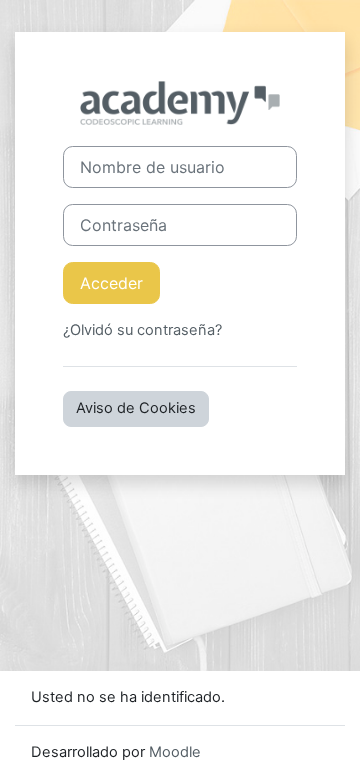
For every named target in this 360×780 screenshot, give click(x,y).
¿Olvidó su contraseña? (142, 330)
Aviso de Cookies (136, 408)
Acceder (111, 283)
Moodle (175, 752)
